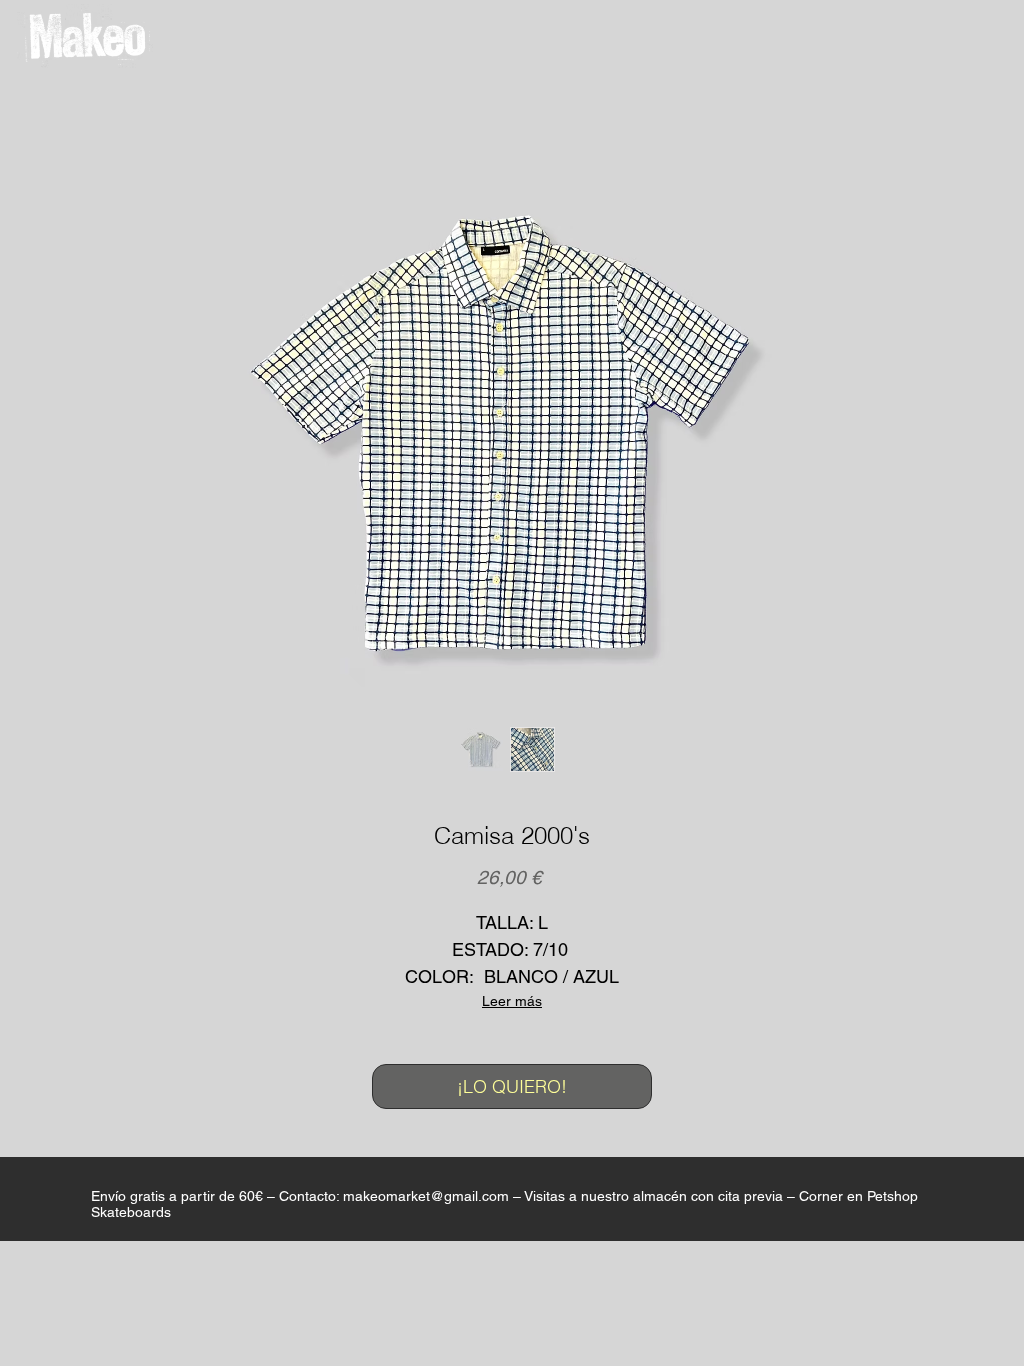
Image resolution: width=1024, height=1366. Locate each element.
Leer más (512, 1001)
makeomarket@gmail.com (426, 1196)
